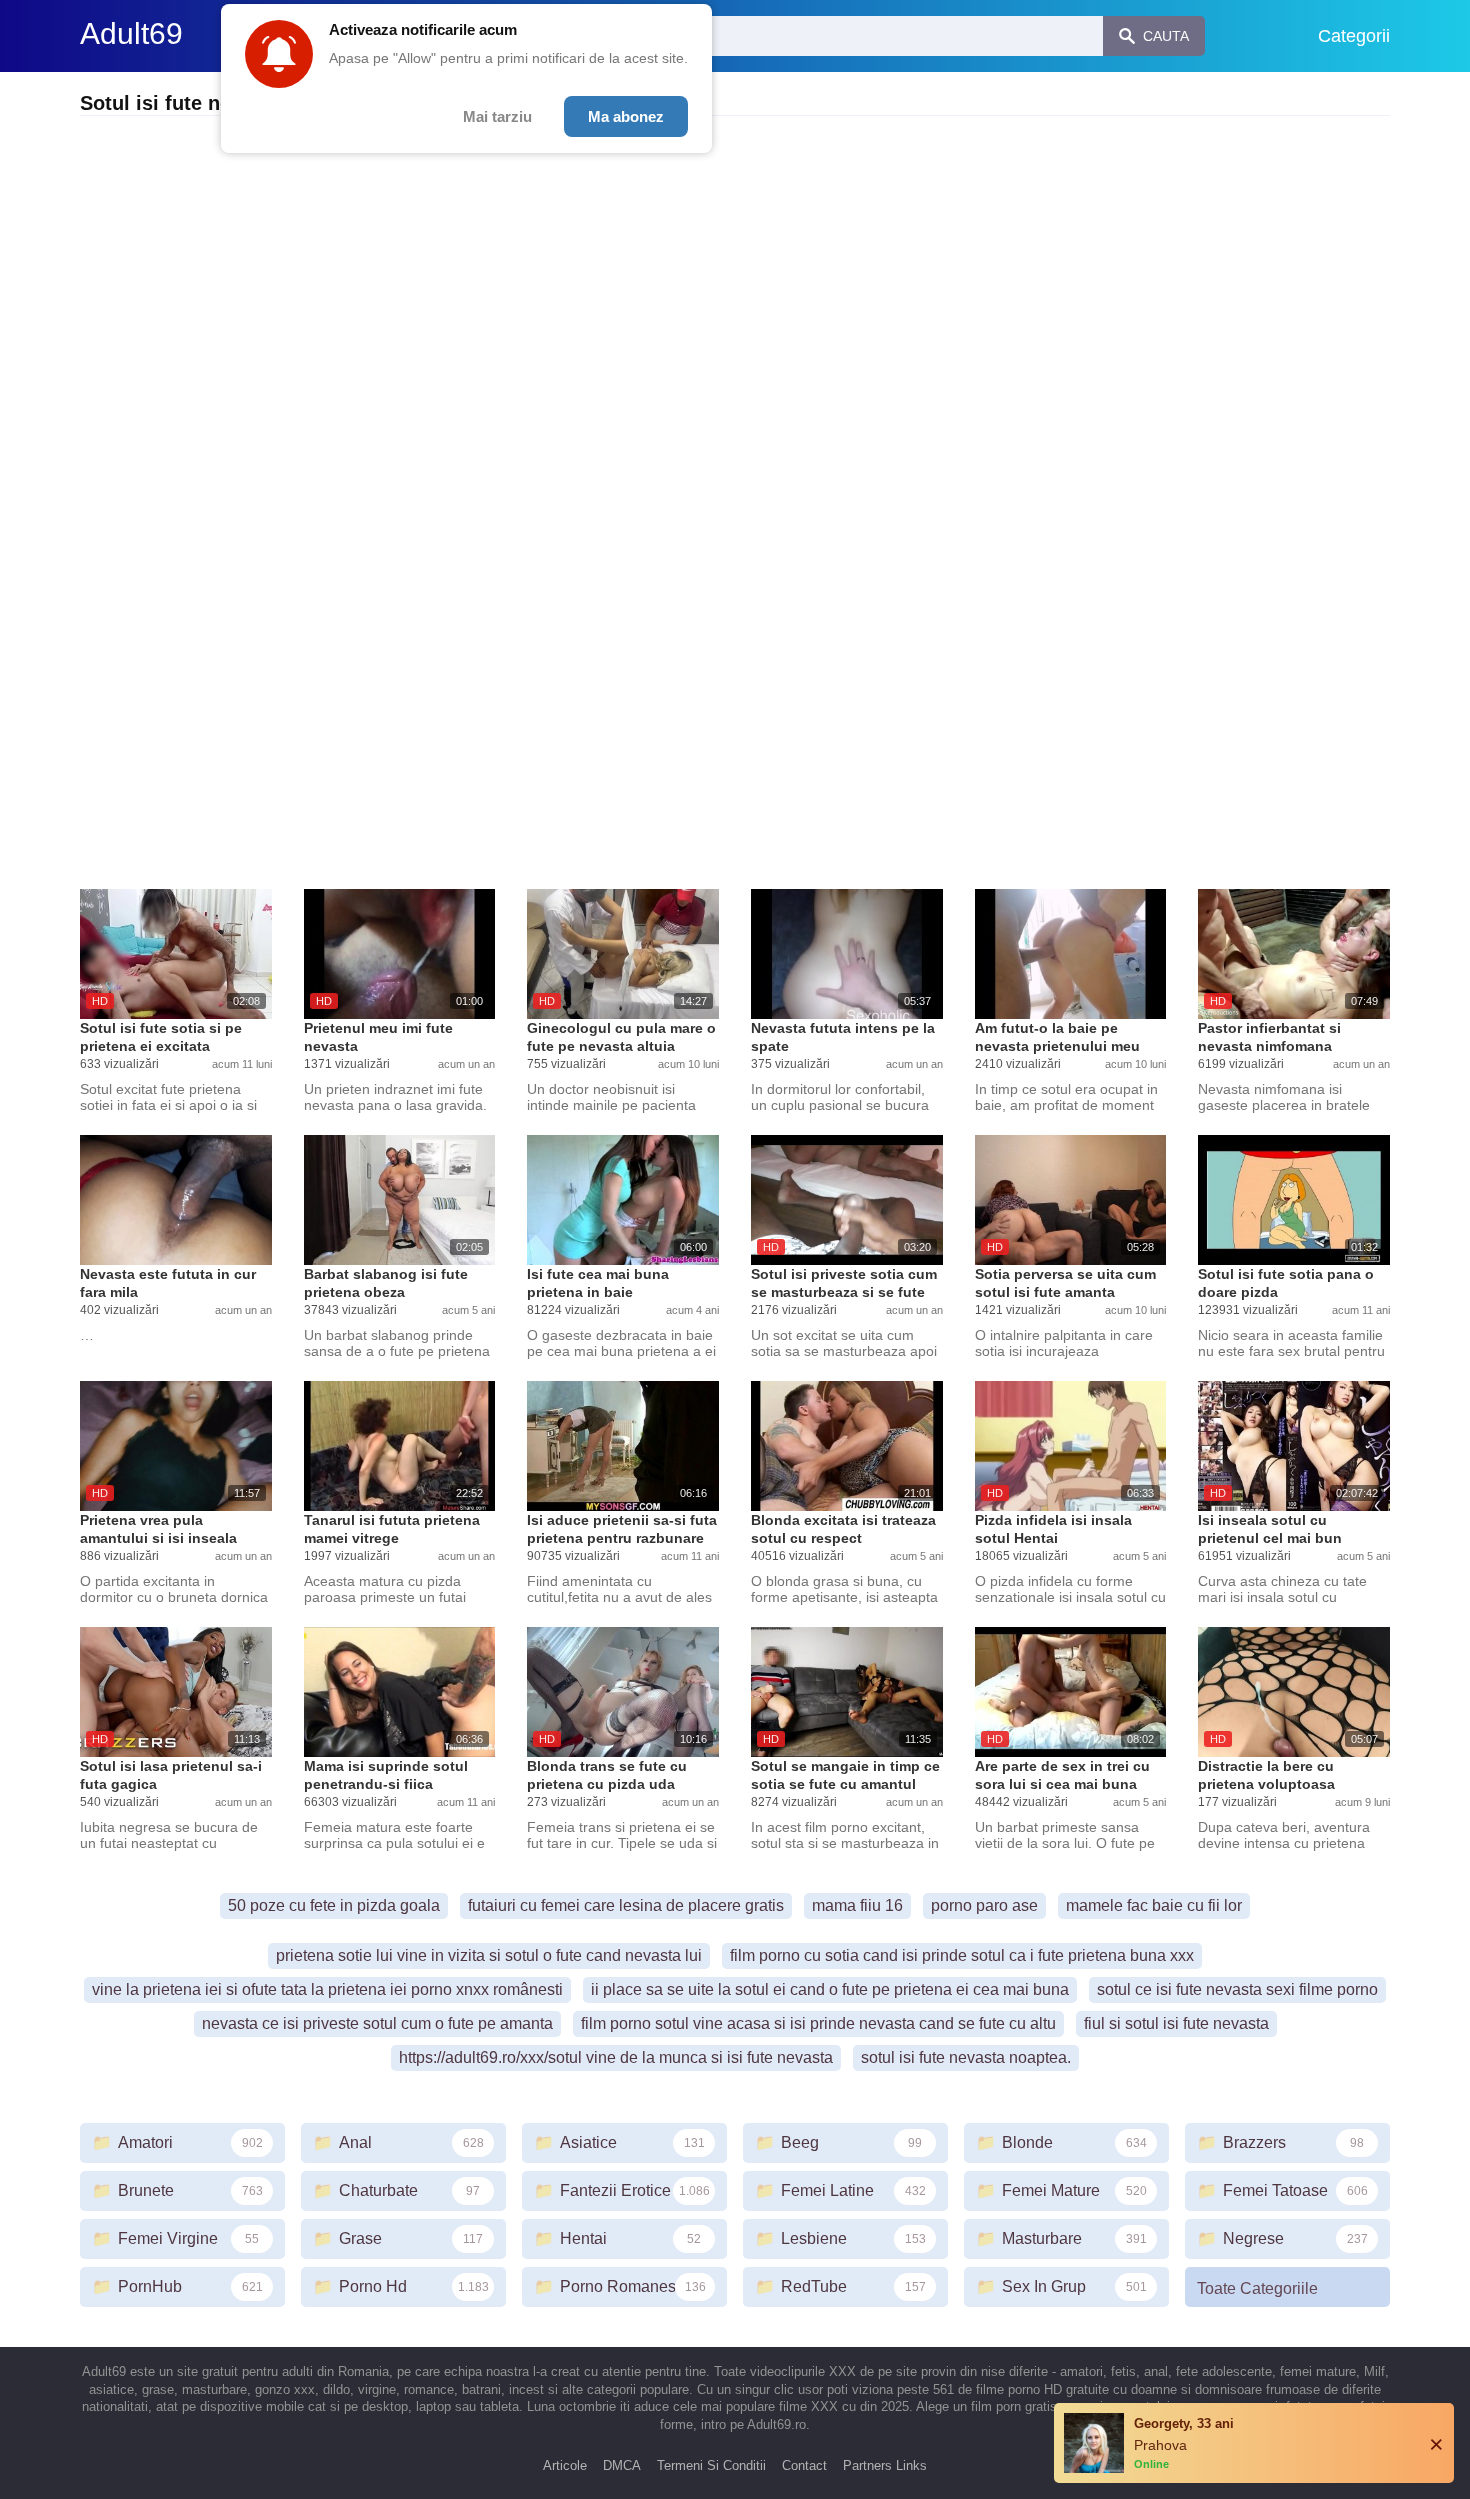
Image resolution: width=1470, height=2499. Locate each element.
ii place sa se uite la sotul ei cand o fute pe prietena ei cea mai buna (830, 1989)
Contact (804, 2465)
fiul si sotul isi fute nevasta (1176, 2023)
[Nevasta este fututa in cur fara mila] (176, 1200)
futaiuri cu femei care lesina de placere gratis (626, 1905)
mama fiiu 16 (857, 1905)
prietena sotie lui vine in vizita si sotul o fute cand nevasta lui (489, 1955)
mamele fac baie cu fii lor (1154, 1905)
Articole (565, 2465)
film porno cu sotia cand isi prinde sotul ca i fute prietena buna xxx (962, 1955)
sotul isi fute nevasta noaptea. (966, 2057)
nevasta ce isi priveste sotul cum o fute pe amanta (377, 2023)
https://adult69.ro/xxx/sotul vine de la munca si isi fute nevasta (616, 2057)
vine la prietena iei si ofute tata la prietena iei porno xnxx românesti (327, 1989)
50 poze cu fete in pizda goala (334, 1905)
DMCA (622, 2465)
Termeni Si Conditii (711, 2465)
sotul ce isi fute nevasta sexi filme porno (1237, 1989)
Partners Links (885, 2465)
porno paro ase (984, 1905)
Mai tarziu (497, 116)
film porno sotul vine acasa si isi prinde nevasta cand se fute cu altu (818, 2023)
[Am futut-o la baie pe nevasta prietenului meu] (1071, 954)
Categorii (1354, 36)
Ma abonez (626, 116)
